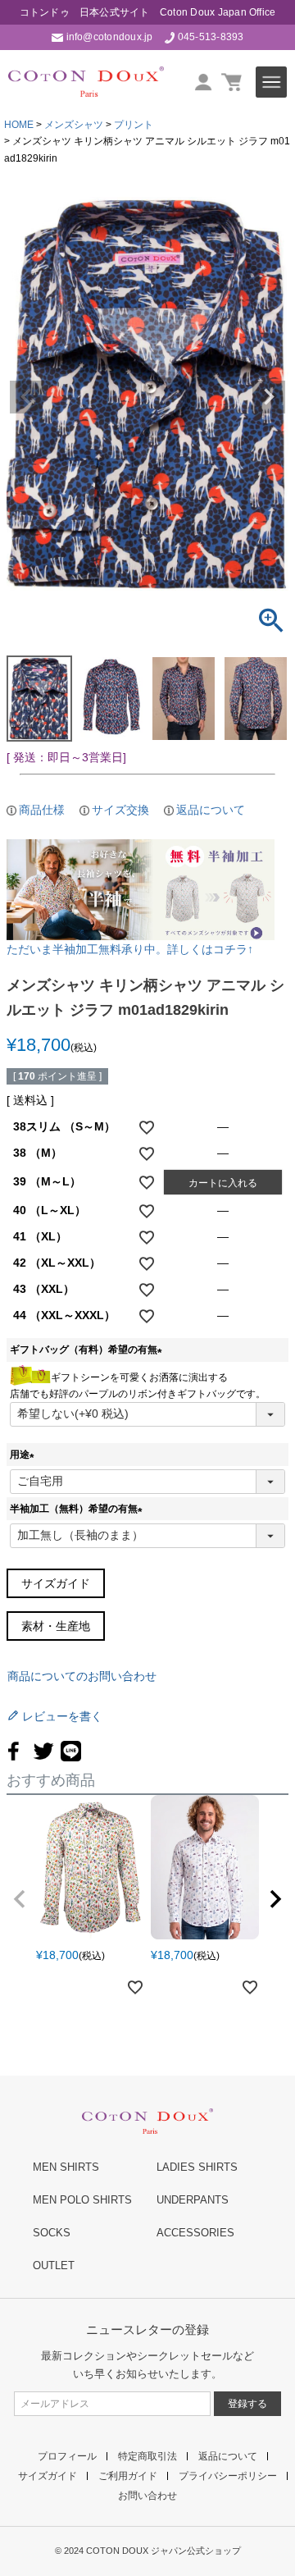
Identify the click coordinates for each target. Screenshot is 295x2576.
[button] (20, 1899)
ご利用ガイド (128, 2476)
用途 (25, 1455)
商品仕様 (42, 810)
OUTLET (54, 2265)
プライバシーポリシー (228, 2476)
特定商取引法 (147, 2456)
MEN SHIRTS (66, 2167)
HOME (19, 125)
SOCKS (52, 2233)
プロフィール (67, 2456)
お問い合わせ (147, 2496)
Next (269, 397)
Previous (26, 397)
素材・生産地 (56, 1626)
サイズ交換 (120, 810)
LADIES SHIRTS (197, 2167)
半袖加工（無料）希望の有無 (79, 1509)
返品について (211, 810)
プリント (134, 125)
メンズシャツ (74, 125)
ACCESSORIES (195, 2233)
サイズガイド (56, 1583)
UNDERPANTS (193, 2200)
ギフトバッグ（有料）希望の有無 (88, 1350)
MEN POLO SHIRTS (82, 2200)
